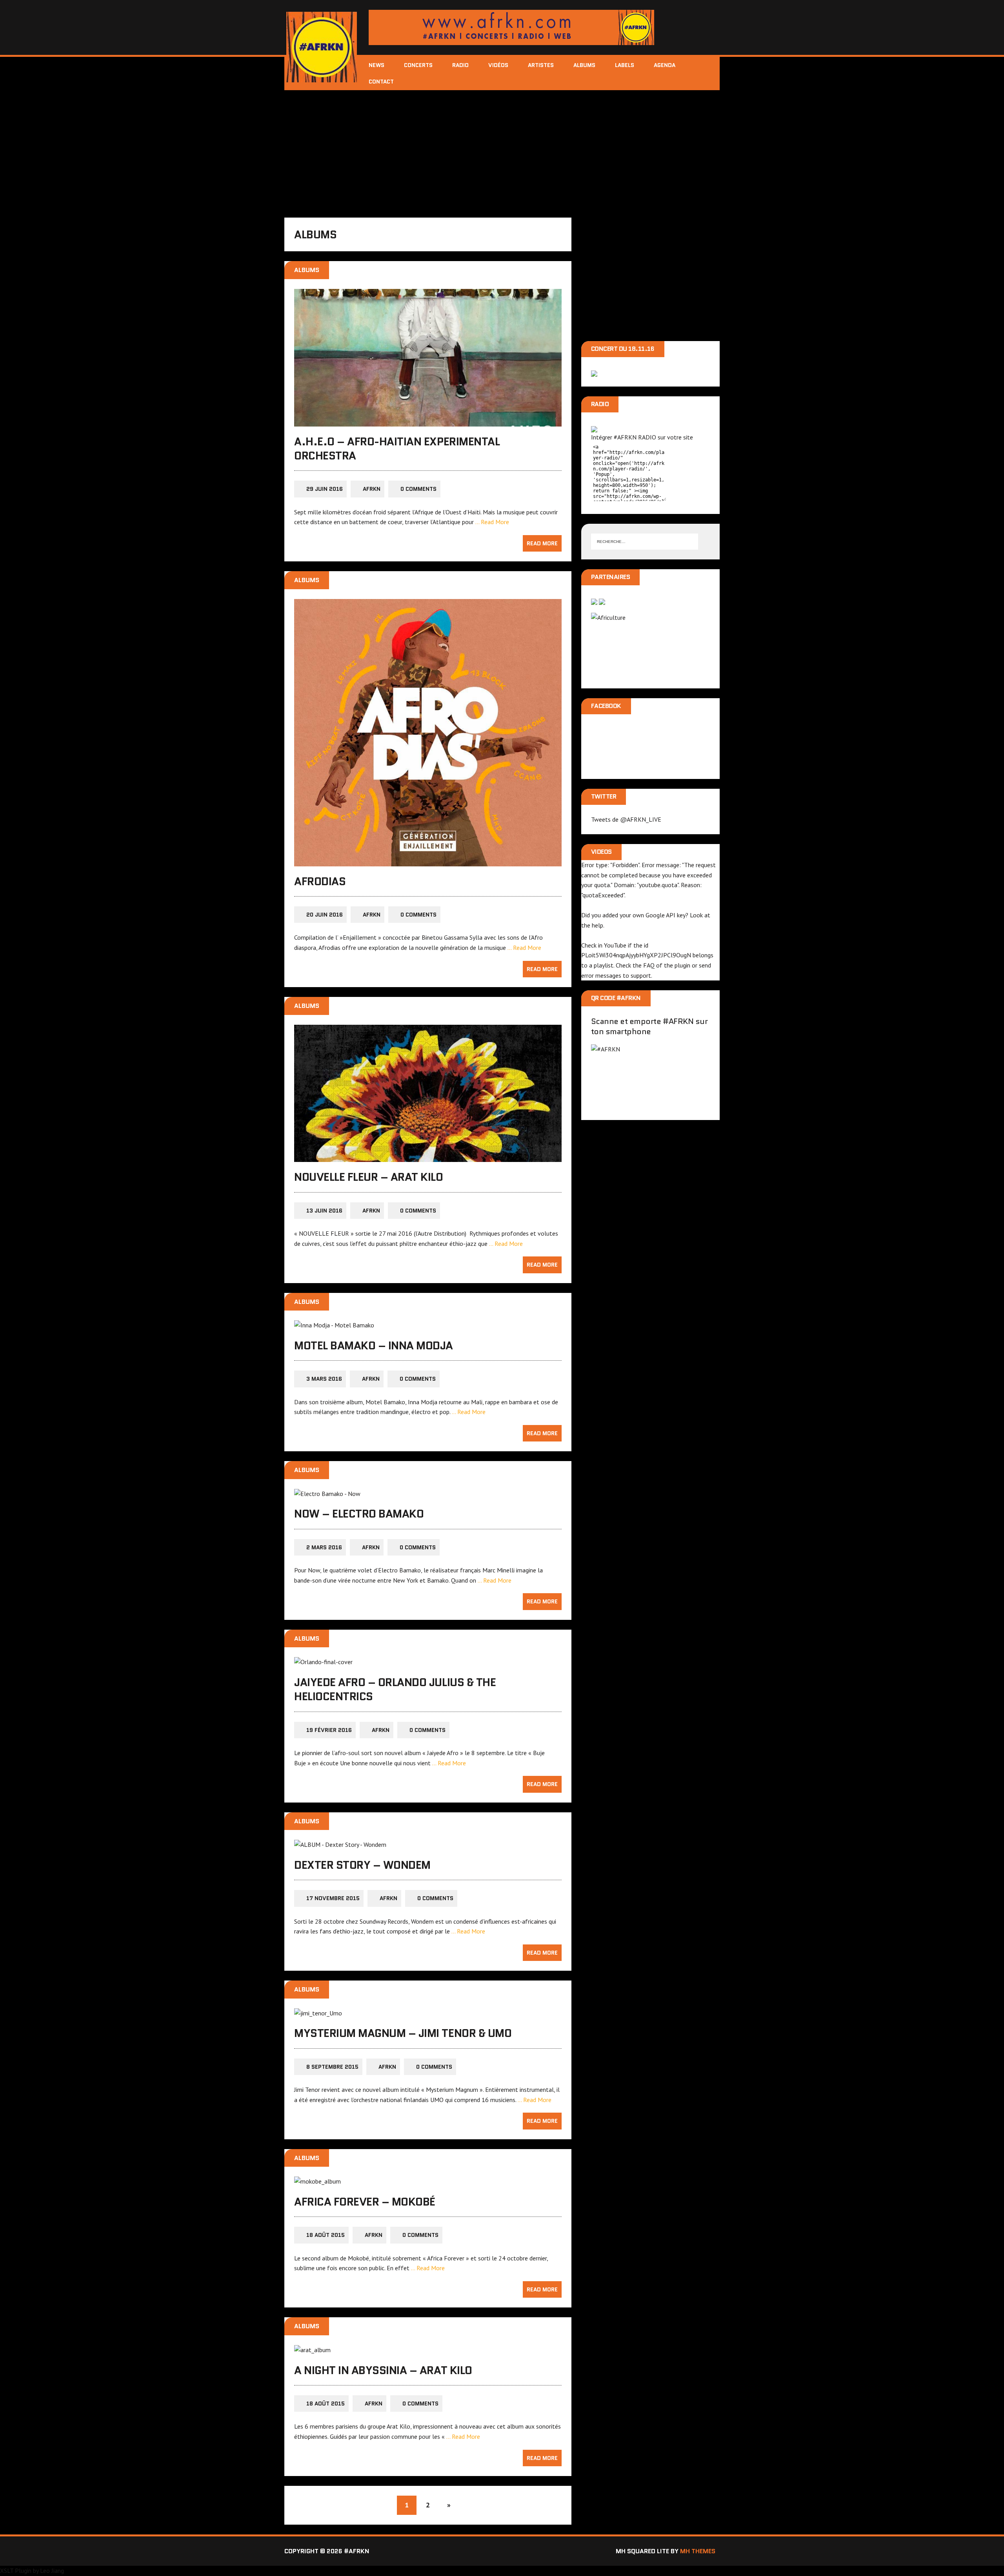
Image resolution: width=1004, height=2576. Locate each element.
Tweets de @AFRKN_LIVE (626, 819)
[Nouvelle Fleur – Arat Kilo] (428, 1157)
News (376, 65)
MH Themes (698, 2551)
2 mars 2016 (324, 1547)
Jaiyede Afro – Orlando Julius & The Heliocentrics (395, 1689)
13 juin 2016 (324, 1211)
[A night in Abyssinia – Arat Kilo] (312, 2350)
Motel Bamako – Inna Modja (374, 1345)
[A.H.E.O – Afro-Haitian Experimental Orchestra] (428, 421)
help (597, 925)
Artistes (541, 65)
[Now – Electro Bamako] (327, 1494)
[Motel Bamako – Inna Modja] (334, 1325)
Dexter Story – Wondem (362, 1865)
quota (602, 885)
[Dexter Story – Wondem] (340, 1844)
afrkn (372, 489)
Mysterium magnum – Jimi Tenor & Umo (403, 2033)
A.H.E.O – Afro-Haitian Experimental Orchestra (397, 448)
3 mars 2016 (324, 1379)
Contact (381, 82)
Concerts (418, 65)
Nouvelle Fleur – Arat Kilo (369, 1177)
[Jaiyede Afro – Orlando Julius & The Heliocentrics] (323, 1662)
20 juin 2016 (325, 915)
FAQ (649, 965)
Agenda (665, 65)
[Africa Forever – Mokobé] (317, 2181)
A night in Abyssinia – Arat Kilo (383, 2370)
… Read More (492, 522)
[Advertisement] (502, 149)
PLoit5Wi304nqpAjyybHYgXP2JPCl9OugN (636, 955)
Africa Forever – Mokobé (365, 2202)
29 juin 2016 (325, 489)
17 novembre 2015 (333, 1898)
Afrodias (320, 881)
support (641, 975)
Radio (460, 65)
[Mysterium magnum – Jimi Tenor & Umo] (318, 2013)
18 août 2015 (326, 2235)
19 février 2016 (329, 1730)
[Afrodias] (428, 861)
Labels (625, 65)
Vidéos (498, 65)
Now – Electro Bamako (359, 1514)
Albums (584, 65)
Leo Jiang (52, 2571)
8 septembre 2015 (332, 2067)
